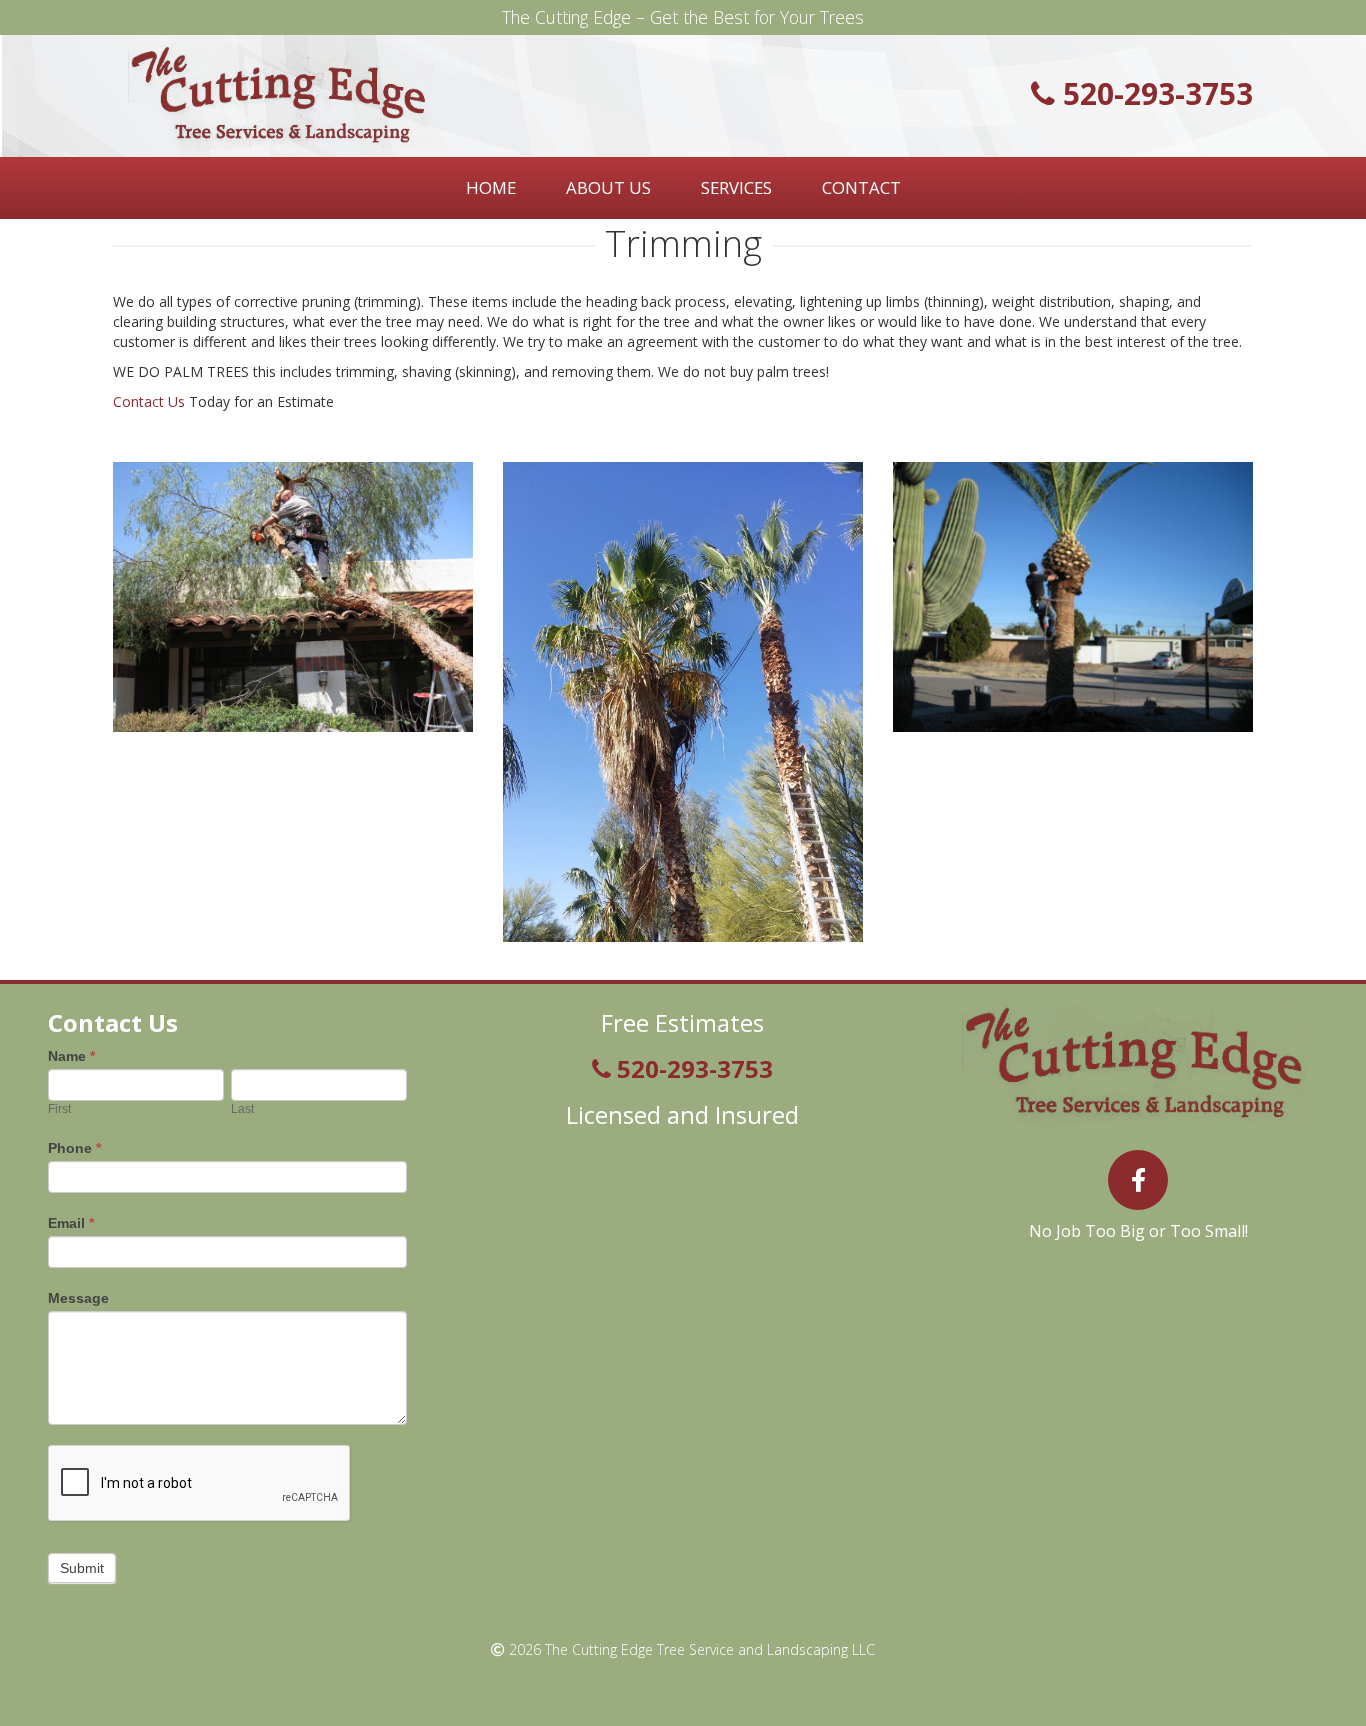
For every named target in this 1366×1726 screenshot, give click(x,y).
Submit (82, 1568)
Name (71, 1056)
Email (71, 1223)
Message (78, 1298)
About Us (608, 187)
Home (491, 187)
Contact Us (149, 401)
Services (736, 187)
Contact (861, 187)
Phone (74, 1148)
